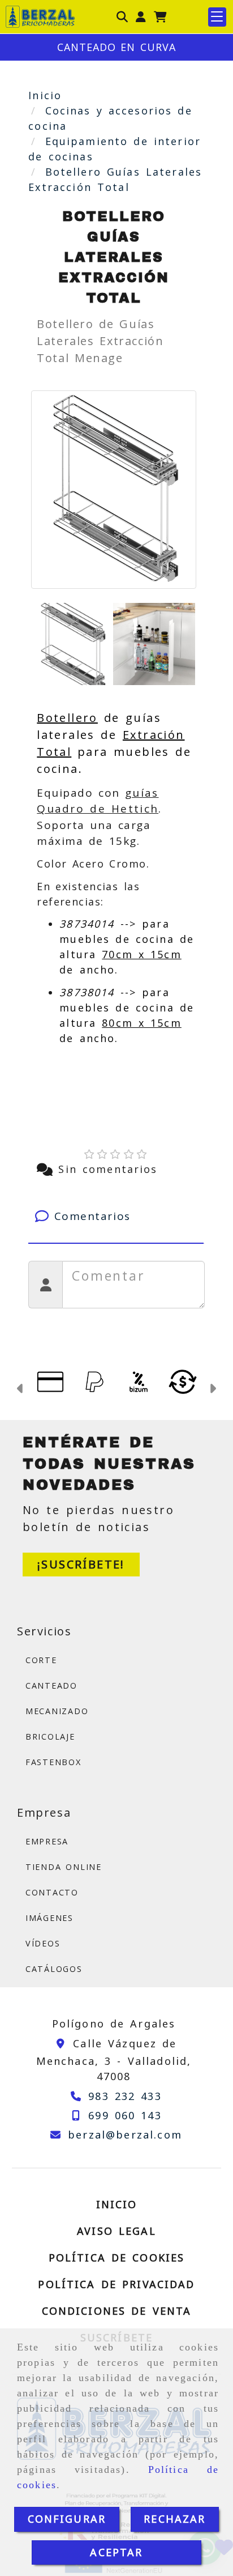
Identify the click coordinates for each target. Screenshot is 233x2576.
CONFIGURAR (67, 2519)
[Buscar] (122, 17)
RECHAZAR (174, 2519)
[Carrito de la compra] (160, 17)
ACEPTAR (116, 2552)
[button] (141, 17)
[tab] (116, 1216)
